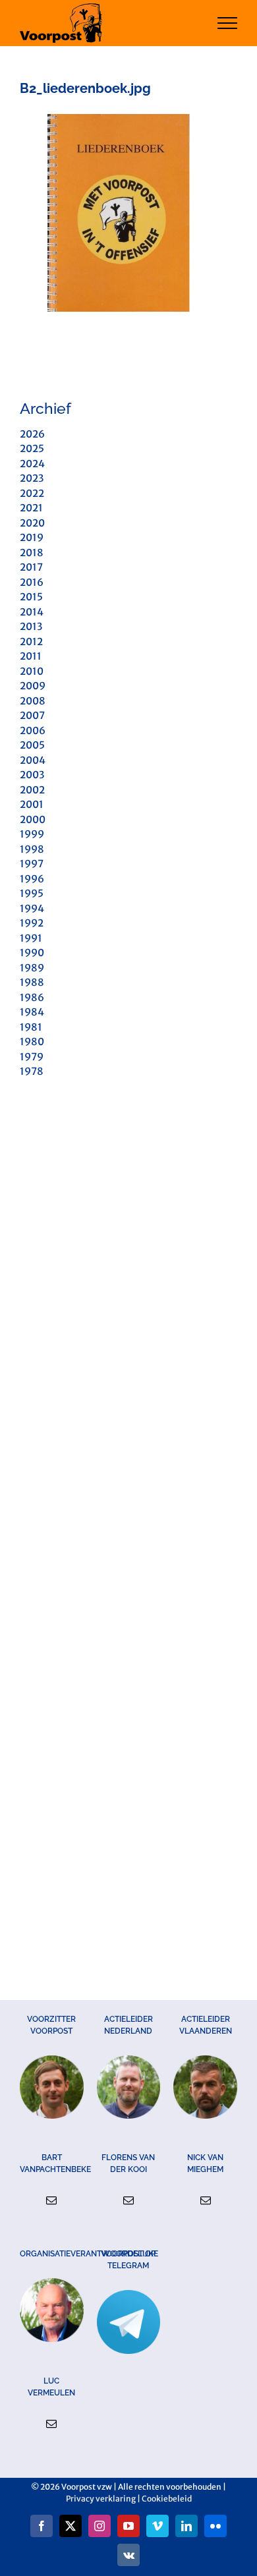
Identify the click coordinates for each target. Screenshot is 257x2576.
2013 (31, 626)
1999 (32, 834)
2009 (33, 686)
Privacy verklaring (101, 2499)
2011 (31, 656)
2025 (32, 448)
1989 (32, 968)
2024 (32, 464)
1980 (32, 1042)
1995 (32, 893)
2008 (33, 701)
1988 (32, 982)
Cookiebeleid (167, 2499)
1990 (32, 953)
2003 (32, 775)
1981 (31, 1027)
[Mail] (51, 2200)
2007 (32, 715)
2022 (32, 493)
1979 (32, 1057)
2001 (32, 804)
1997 (32, 864)
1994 (32, 908)
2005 (32, 745)
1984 (32, 1012)
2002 (32, 790)
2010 (32, 671)
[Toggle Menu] (228, 23)
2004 (33, 760)
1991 (31, 938)
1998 (32, 849)
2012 (31, 642)
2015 (31, 597)
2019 (32, 537)
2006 (33, 730)
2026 (32, 434)
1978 (32, 1071)
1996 (32, 879)
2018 (32, 553)
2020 (32, 523)
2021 (31, 508)
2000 (33, 819)
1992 (32, 923)
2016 (32, 582)
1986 (32, 997)
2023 (32, 478)
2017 (31, 567)
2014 (32, 612)
